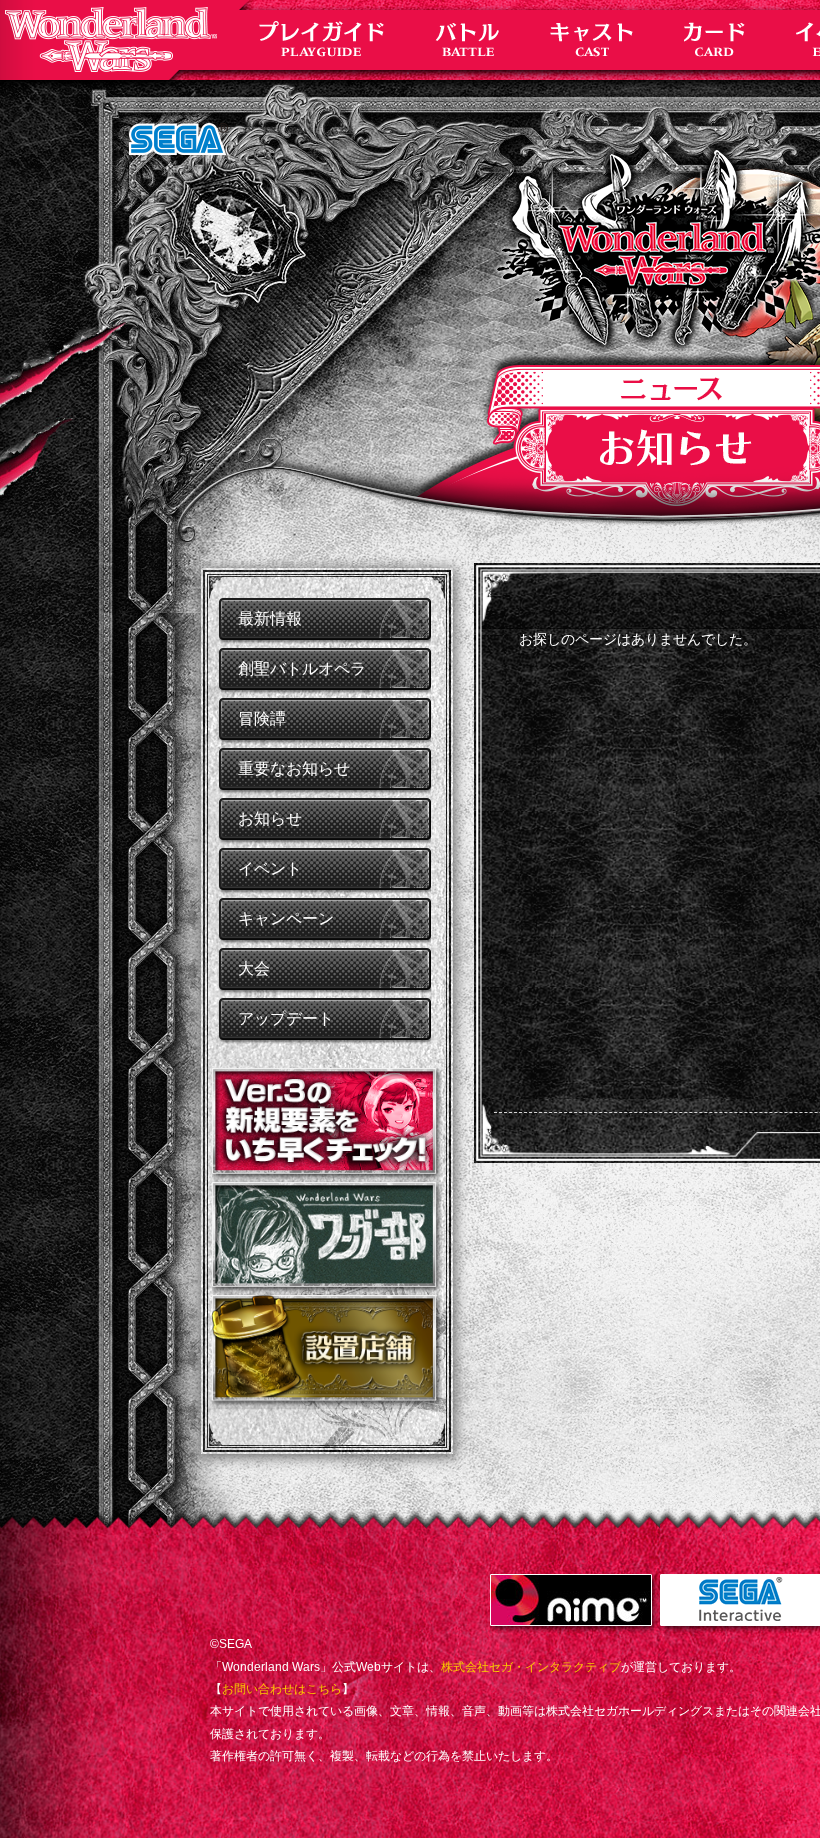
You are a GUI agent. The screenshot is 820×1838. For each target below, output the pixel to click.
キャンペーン (286, 918)
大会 (254, 968)
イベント (270, 868)
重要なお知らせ (294, 768)
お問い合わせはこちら (282, 1689)
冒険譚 (262, 718)
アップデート (286, 1018)
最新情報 (270, 618)
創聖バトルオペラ (302, 668)
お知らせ (270, 818)
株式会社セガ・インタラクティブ (531, 1667)
